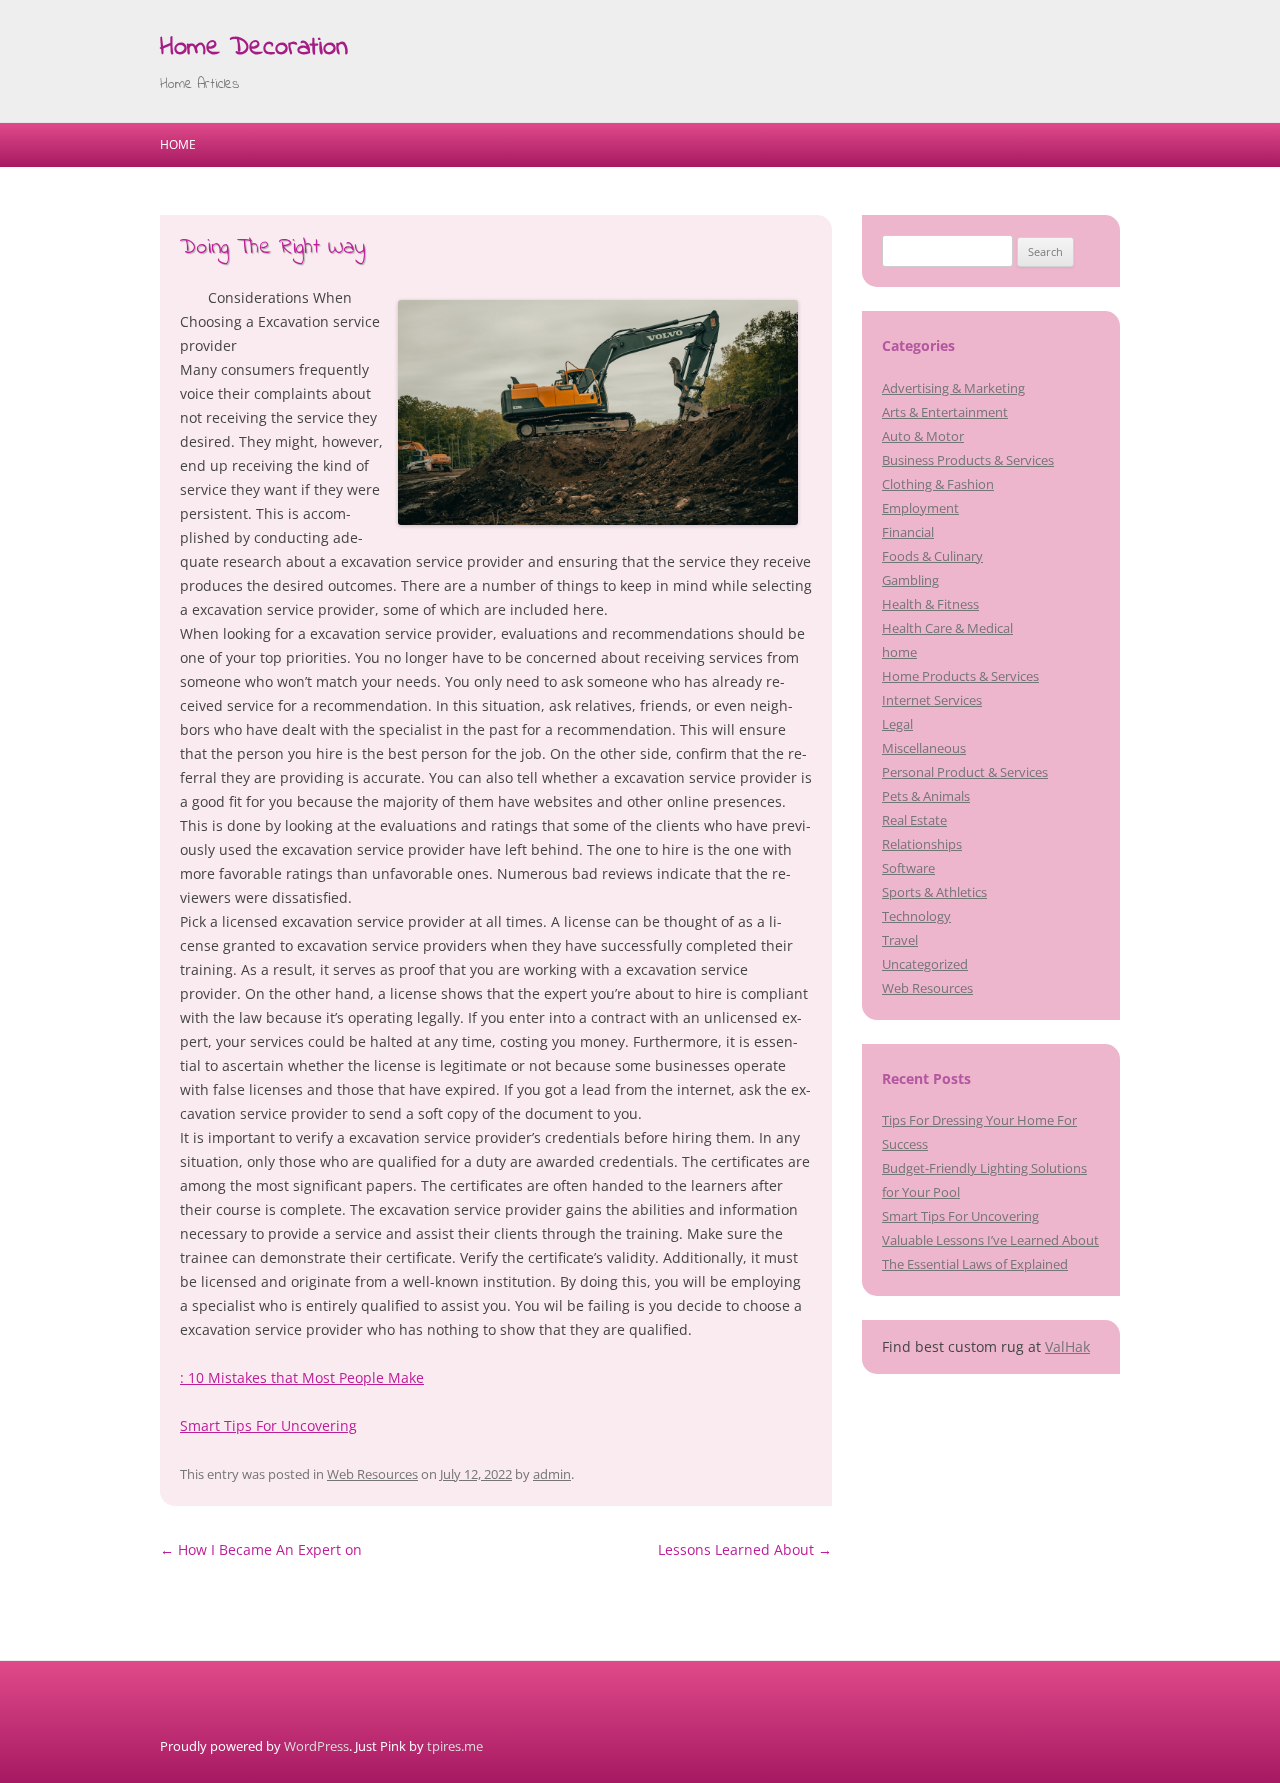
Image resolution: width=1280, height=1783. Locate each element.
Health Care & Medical (947, 628)
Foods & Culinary (932, 556)
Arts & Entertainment (945, 412)
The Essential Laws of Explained (975, 1264)
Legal (897, 724)
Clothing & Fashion (938, 484)
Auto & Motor (923, 436)
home (899, 652)
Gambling (910, 580)
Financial (908, 532)
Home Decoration (254, 48)
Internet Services (932, 700)
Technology (916, 916)
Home (178, 144)
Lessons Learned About (745, 1549)
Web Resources (372, 1474)
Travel (900, 940)
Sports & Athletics (934, 892)
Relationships (922, 844)
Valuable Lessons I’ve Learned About (990, 1240)
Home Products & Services (960, 676)
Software (908, 868)
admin (552, 1474)
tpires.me (455, 1746)
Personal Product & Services (965, 772)
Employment (920, 508)
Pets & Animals (926, 796)
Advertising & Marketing (953, 388)
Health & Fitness (930, 604)
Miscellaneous (924, 748)
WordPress (316, 1746)
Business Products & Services (968, 460)
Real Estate (914, 820)
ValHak (1067, 1346)
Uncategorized (925, 964)
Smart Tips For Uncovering (268, 1425)
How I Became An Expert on (261, 1549)
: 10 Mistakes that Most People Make (302, 1377)
